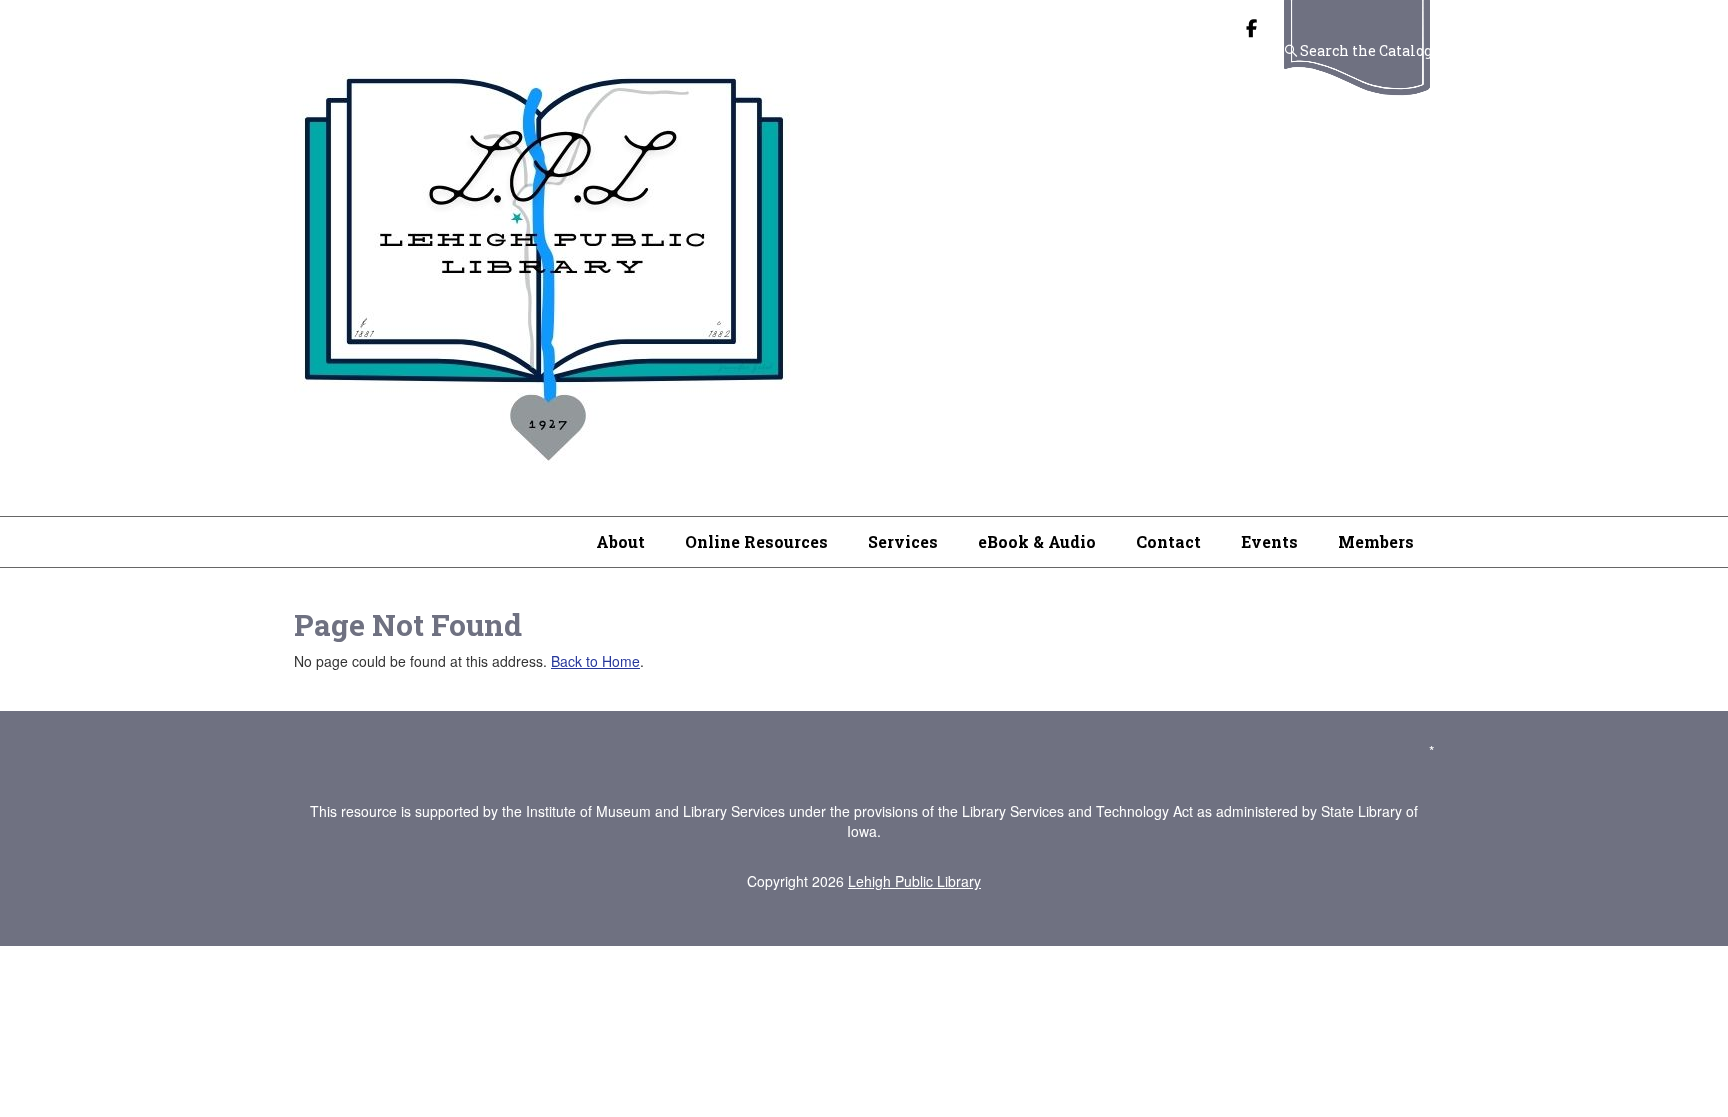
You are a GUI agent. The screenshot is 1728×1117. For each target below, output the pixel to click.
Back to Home (595, 661)
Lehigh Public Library (914, 881)
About (620, 541)
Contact (1168, 541)
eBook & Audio (1037, 541)
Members (1376, 541)
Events (1269, 541)
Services (903, 541)
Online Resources (756, 541)
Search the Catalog (1366, 50)
